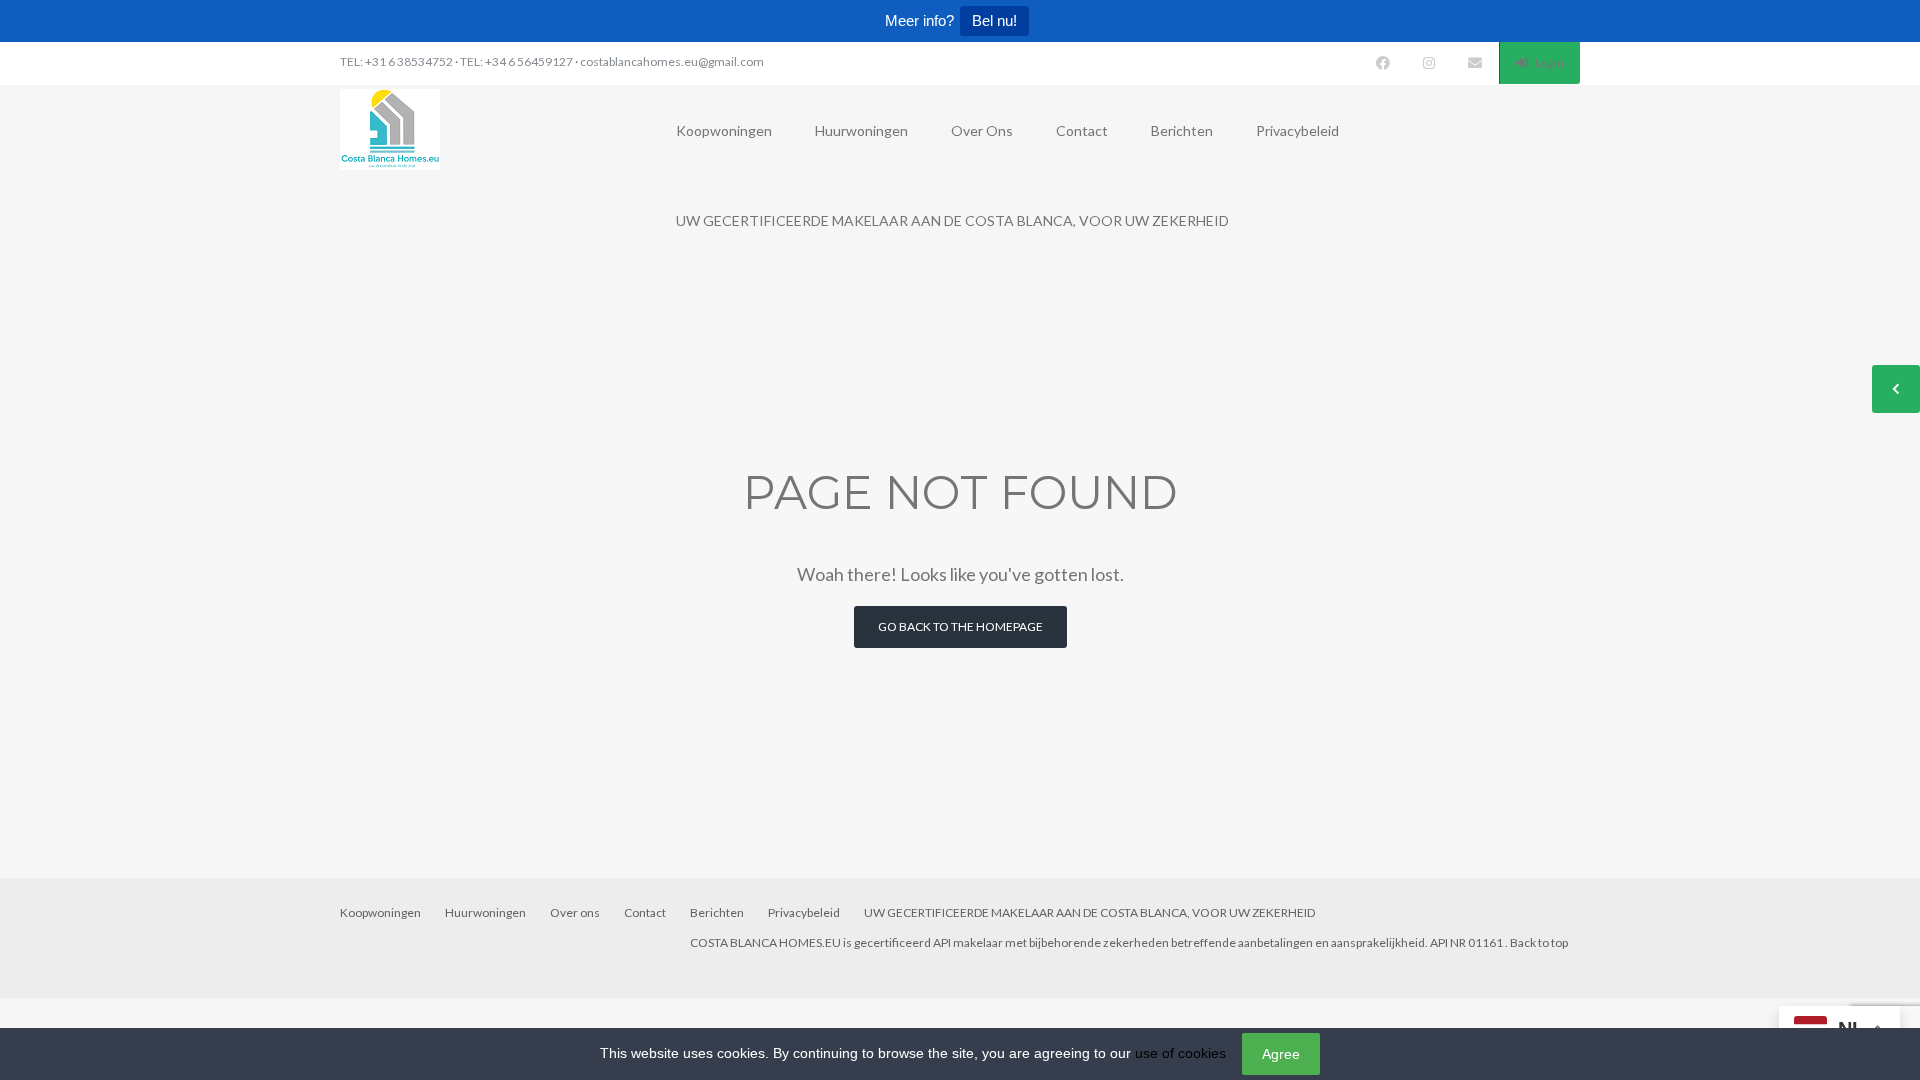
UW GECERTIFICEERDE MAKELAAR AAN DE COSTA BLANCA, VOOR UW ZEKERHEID (952, 220)
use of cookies (1180, 1053)
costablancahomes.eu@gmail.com (672, 61)
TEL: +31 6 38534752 (396, 61)
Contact (1082, 130)
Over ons (982, 130)
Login (1548, 62)
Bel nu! (994, 20)
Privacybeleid (1297, 130)
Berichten (1182, 130)
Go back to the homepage (960, 626)
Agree (1281, 1054)
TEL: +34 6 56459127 (516, 61)
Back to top (1539, 942)
